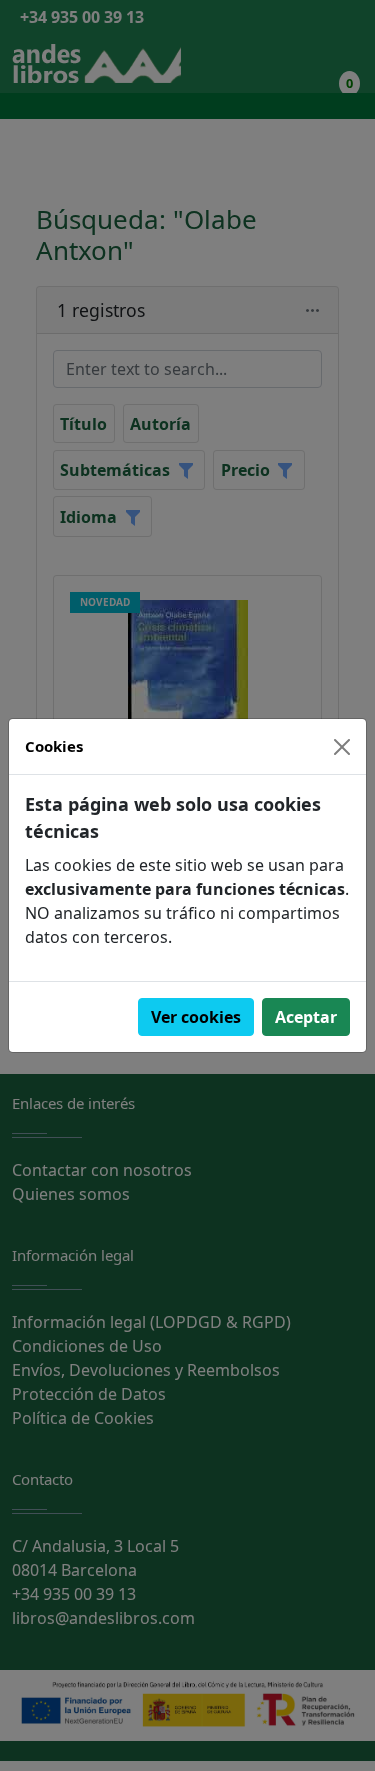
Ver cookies (196, 1017)
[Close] (342, 747)
